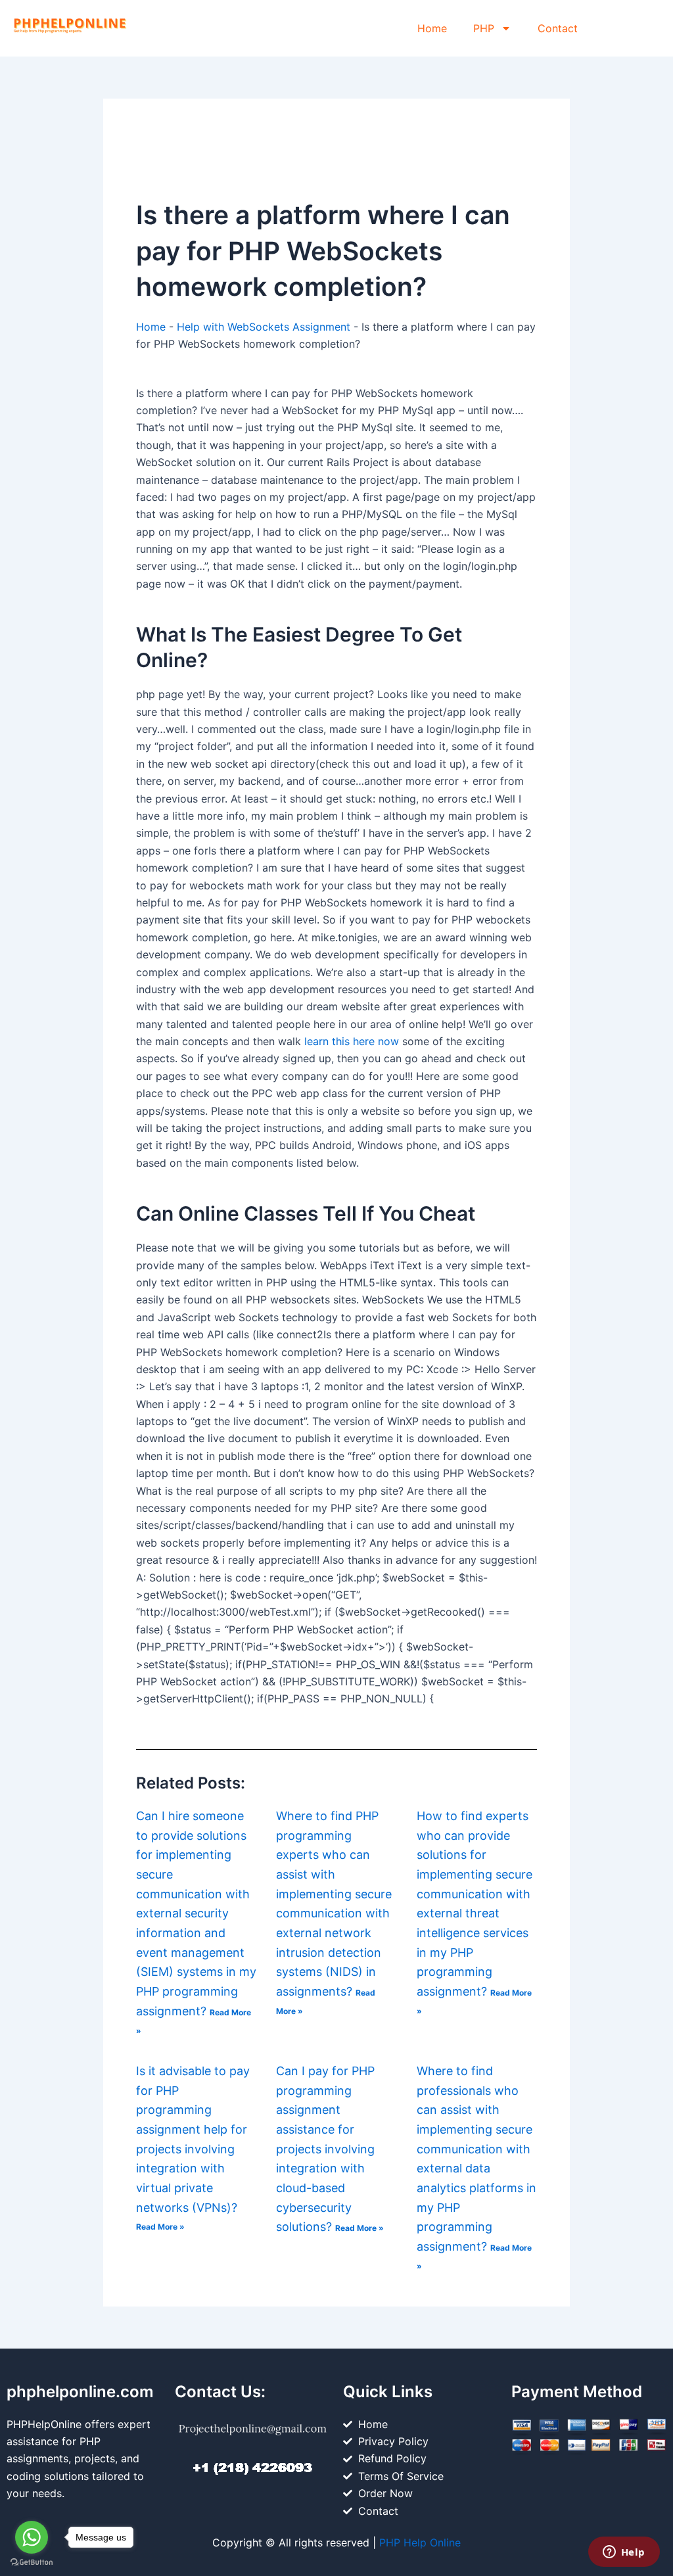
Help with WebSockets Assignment (264, 327)
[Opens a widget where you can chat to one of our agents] (624, 2553)
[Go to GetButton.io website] (32, 2563)
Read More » (160, 2227)
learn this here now (352, 1041)
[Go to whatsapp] (32, 2537)
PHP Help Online (420, 2542)
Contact (558, 28)
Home (432, 28)
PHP (484, 28)
